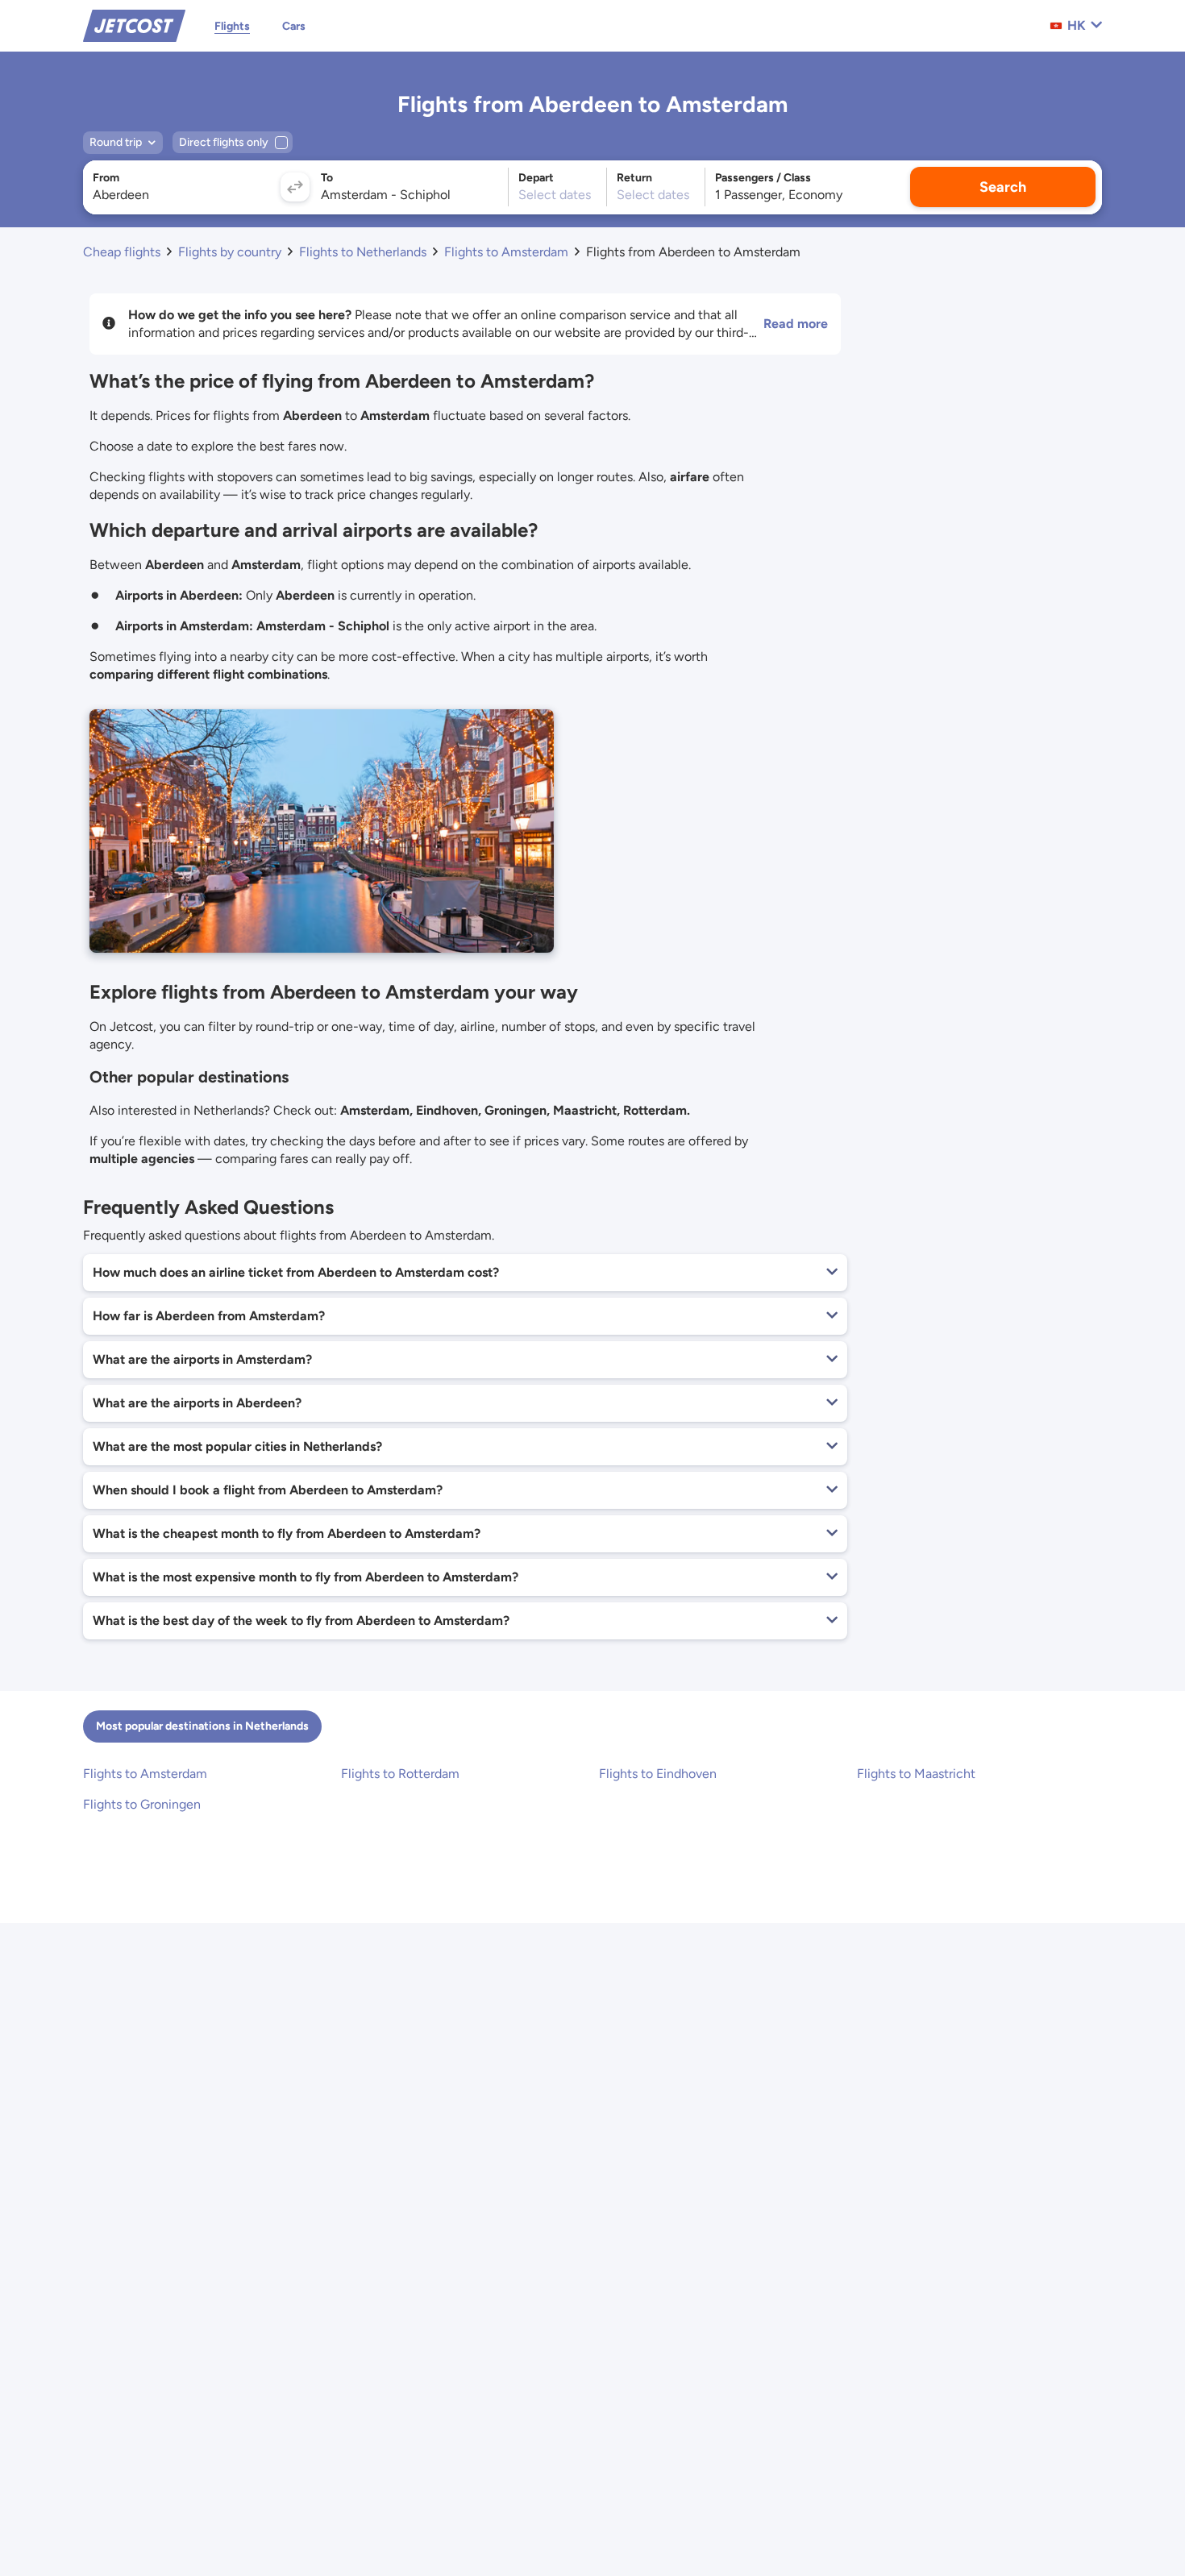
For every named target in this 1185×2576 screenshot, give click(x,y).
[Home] (134, 25)
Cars (294, 26)
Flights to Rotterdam (400, 1774)
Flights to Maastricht (916, 1774)
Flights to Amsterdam (145, 1774)
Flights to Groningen (142, 1804)
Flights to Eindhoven (658, 1774)
